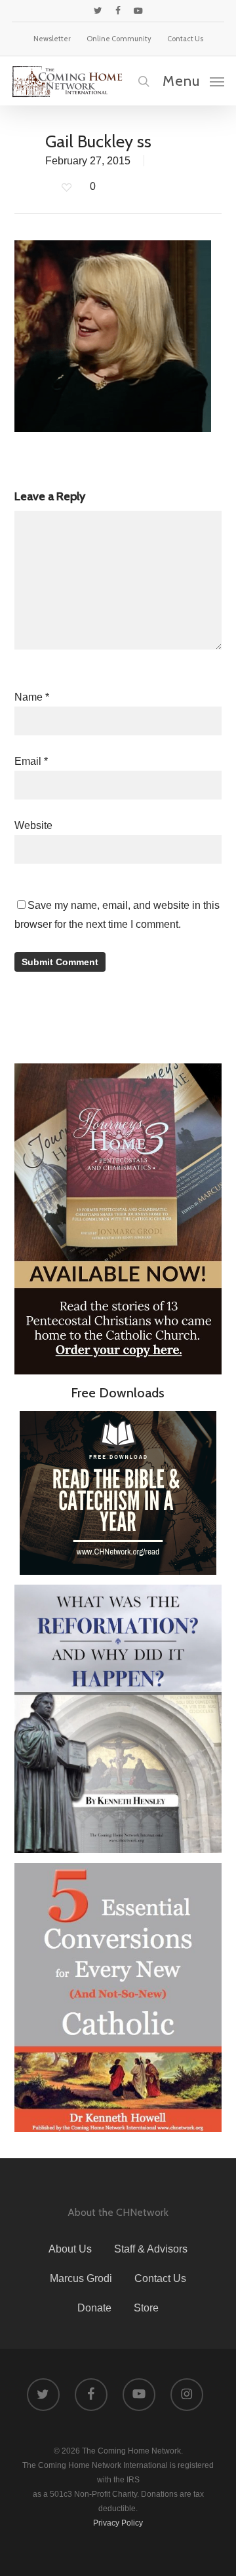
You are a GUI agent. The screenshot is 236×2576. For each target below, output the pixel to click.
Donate (94, 2308)
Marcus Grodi (81, 2278)
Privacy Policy (118, 2523)
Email (31, 761)
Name (32, 697)
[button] (193, 81)
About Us (70, 2249)
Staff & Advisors (151, 2249)
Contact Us (160, 2278)
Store (146, 2308)
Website (33, 825)
